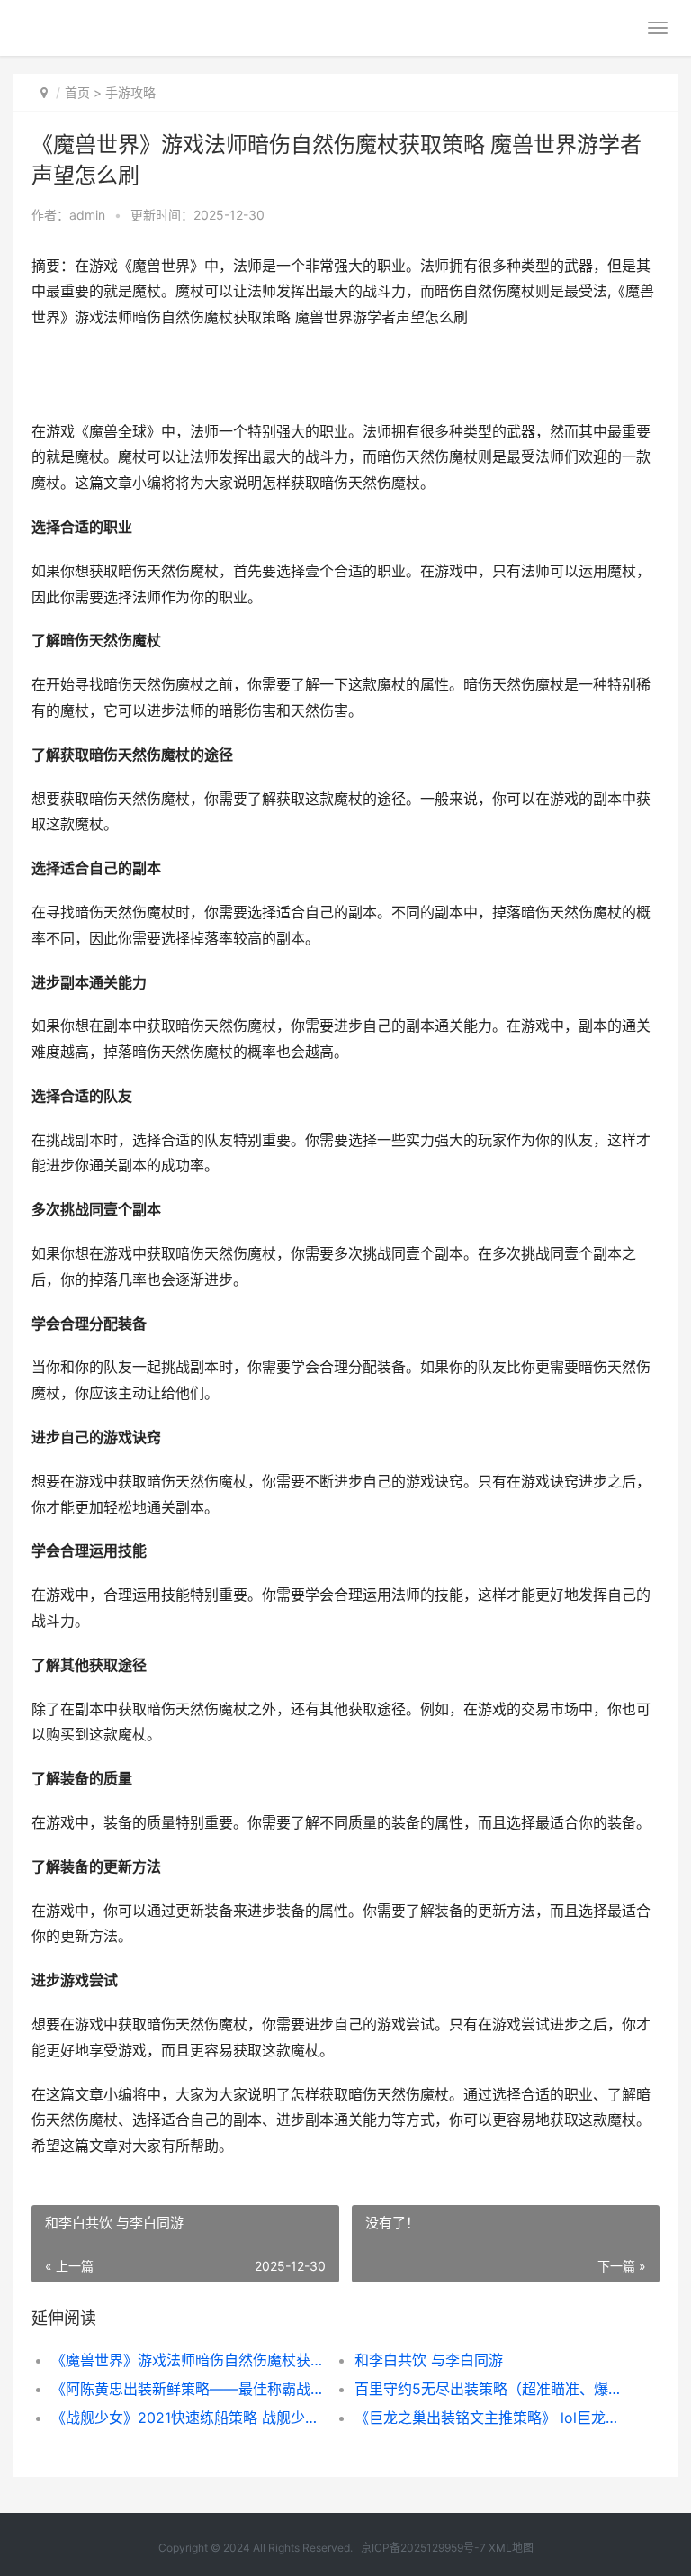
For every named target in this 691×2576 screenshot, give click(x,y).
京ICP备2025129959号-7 (423, 2548)
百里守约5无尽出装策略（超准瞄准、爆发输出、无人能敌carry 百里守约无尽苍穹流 (491, 2389)
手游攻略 (130, 92)
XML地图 (511, 2548)
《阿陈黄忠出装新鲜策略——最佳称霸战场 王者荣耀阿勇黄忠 (188, 2389)
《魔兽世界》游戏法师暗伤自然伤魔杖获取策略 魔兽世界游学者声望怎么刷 (188, 2360)
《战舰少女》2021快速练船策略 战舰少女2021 (188, 2418)
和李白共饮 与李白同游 (429, 2360)
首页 (77, 92)
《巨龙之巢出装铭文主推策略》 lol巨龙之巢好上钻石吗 (491, 2418)
